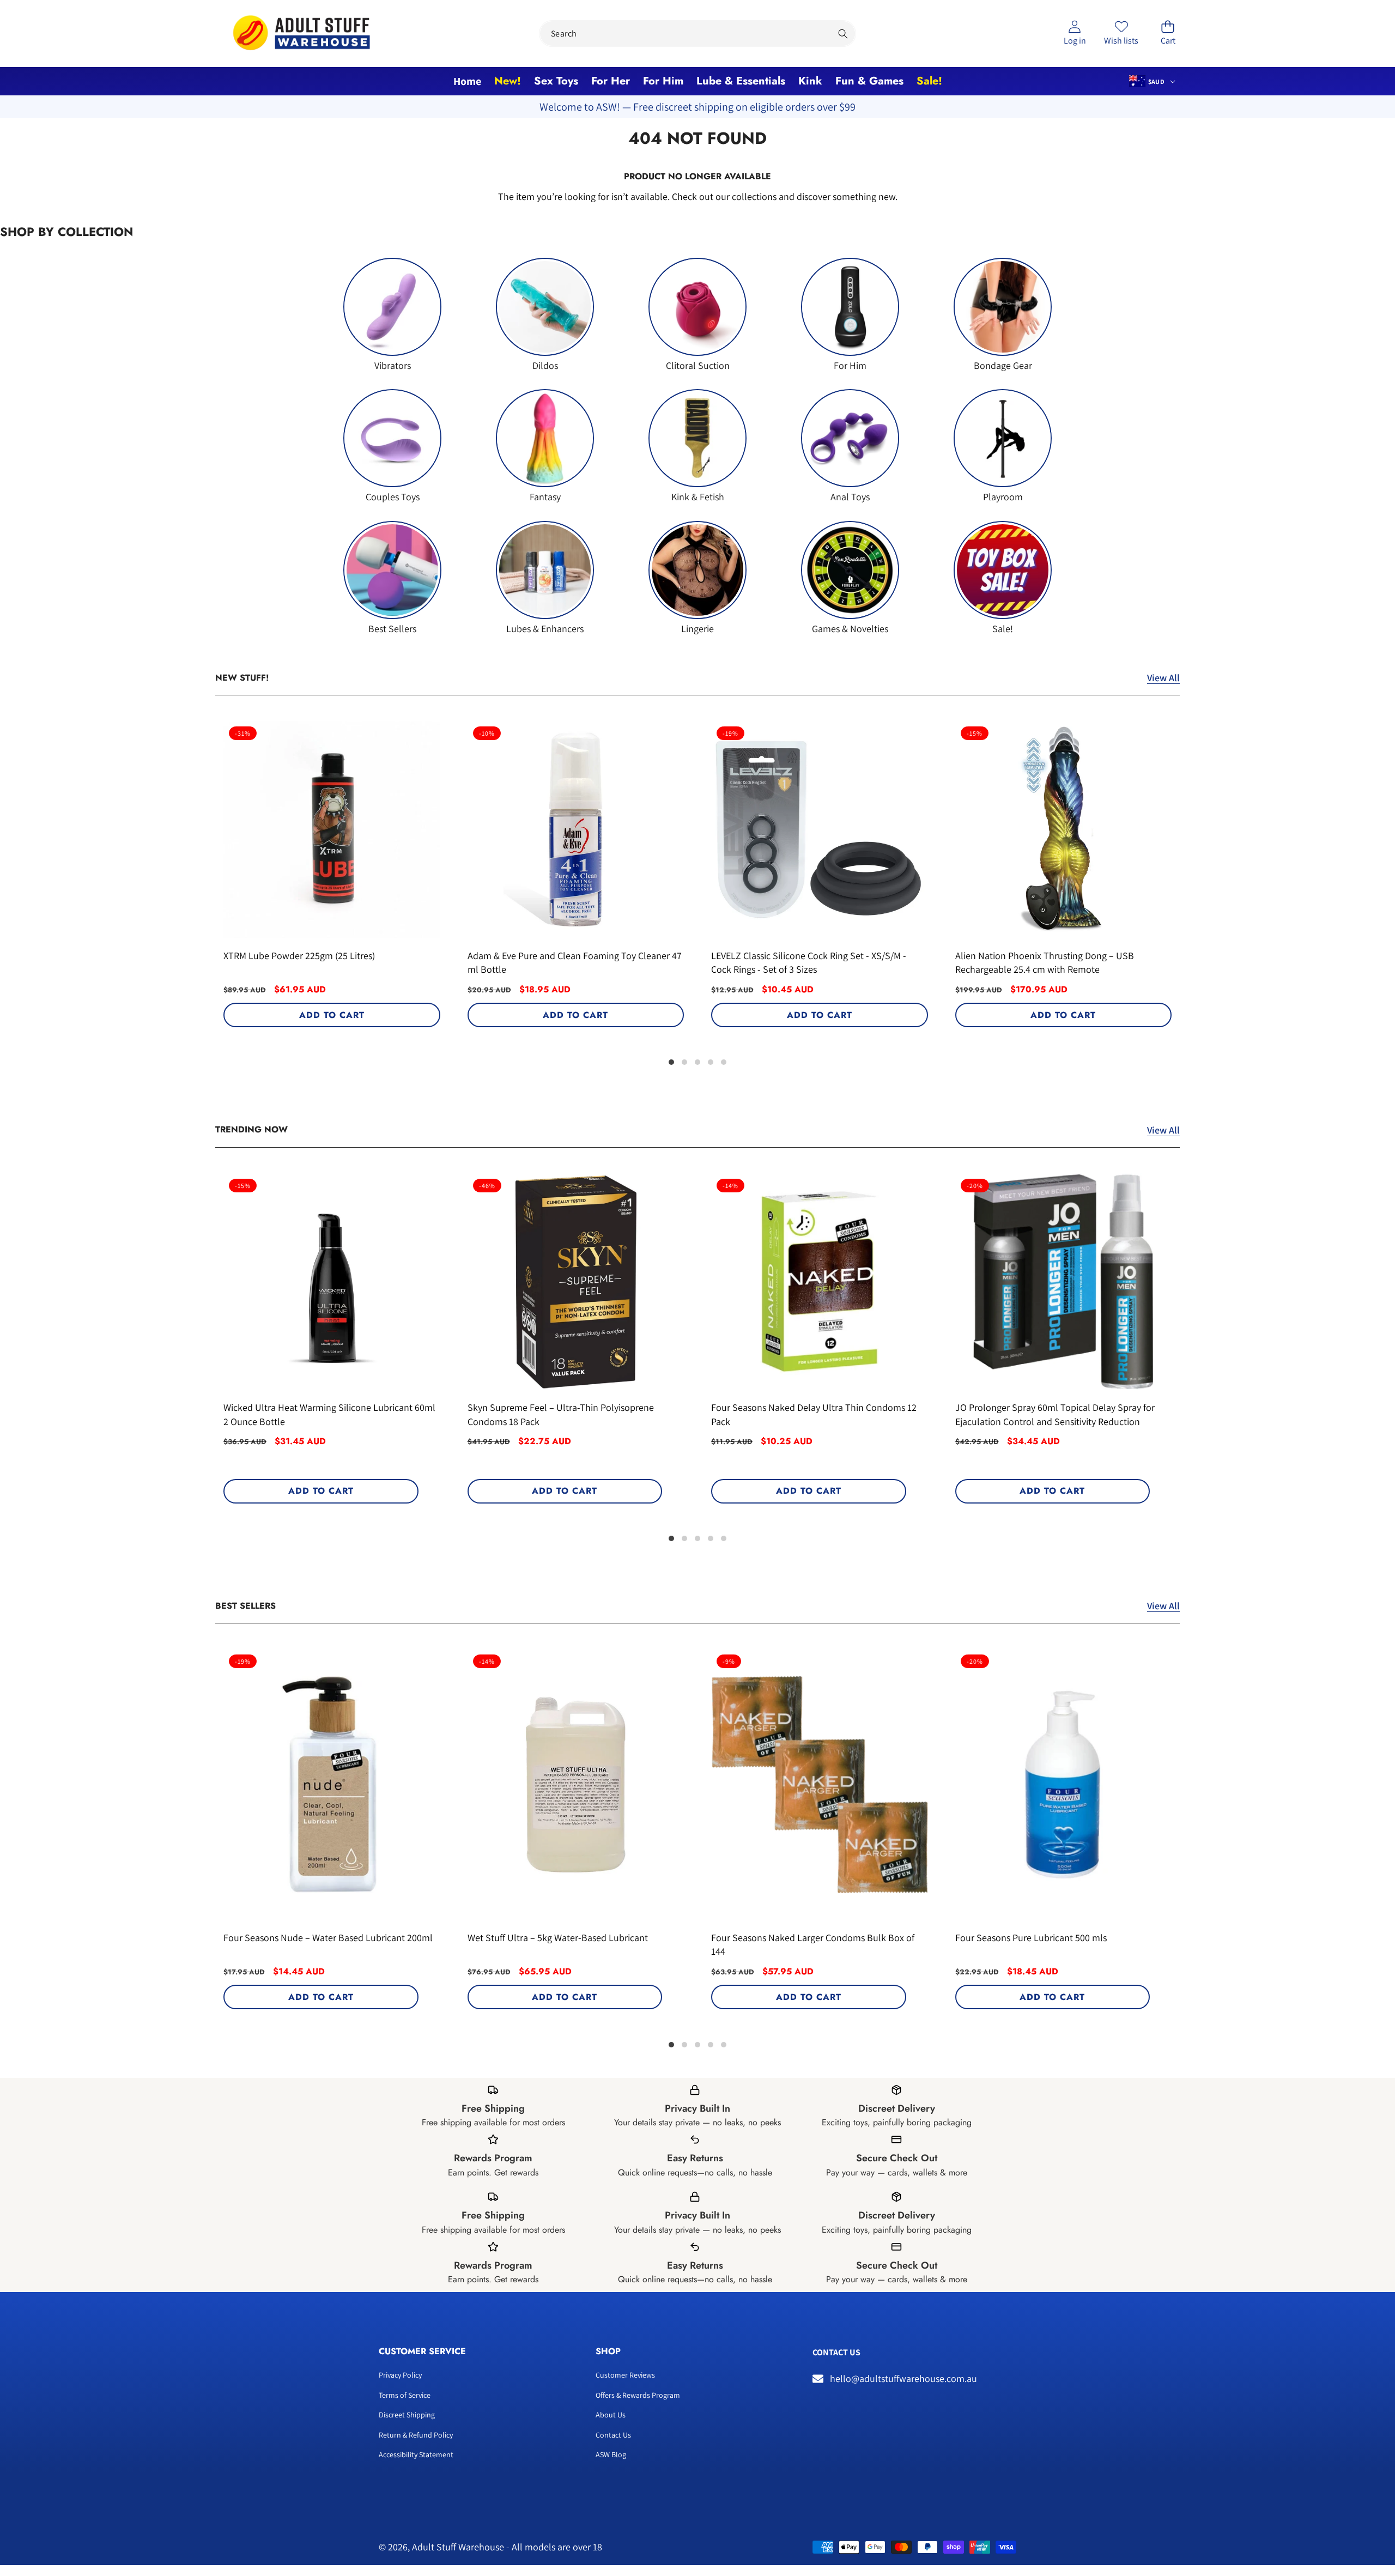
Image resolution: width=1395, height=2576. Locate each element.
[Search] (843, 34)
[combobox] (697, 34)
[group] (392, 315)
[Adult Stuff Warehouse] (301, 34)
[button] (1168, 34)
